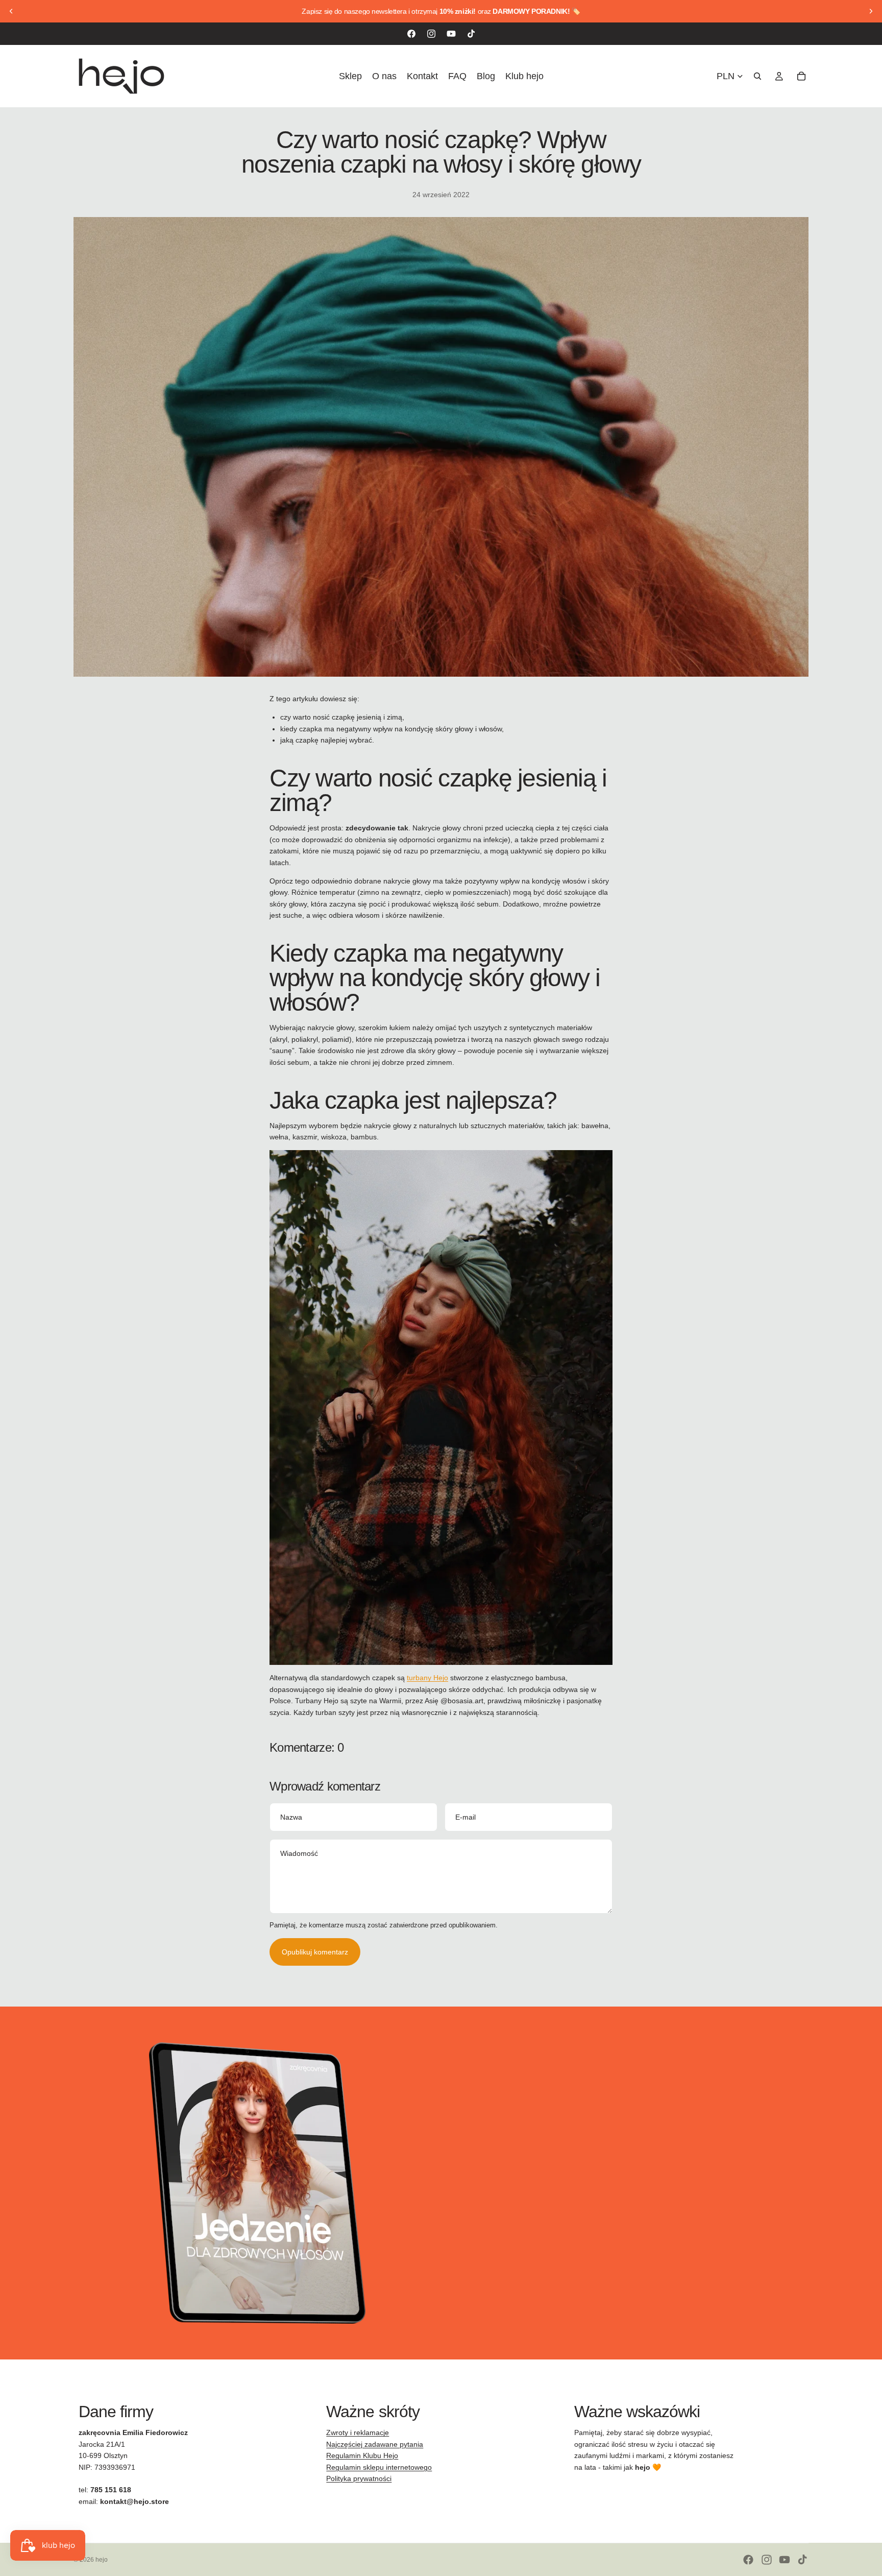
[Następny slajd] (871, 11)
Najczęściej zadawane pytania (375, 2444)
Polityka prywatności (359, 2478)
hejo (102, 2560)
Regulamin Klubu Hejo (362, 2455)
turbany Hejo (427, 1678)
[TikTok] (471, 34)
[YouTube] (451, 34)
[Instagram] (431, 34)
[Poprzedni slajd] (11, 11)
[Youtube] (785, 2560)
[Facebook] (411, 34)
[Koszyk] (801, 76)
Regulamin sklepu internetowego (379, 2467)
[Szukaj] (757, 76)
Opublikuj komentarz (315, 1952)
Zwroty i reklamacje (358, 2432)
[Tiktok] (802, 2560)
